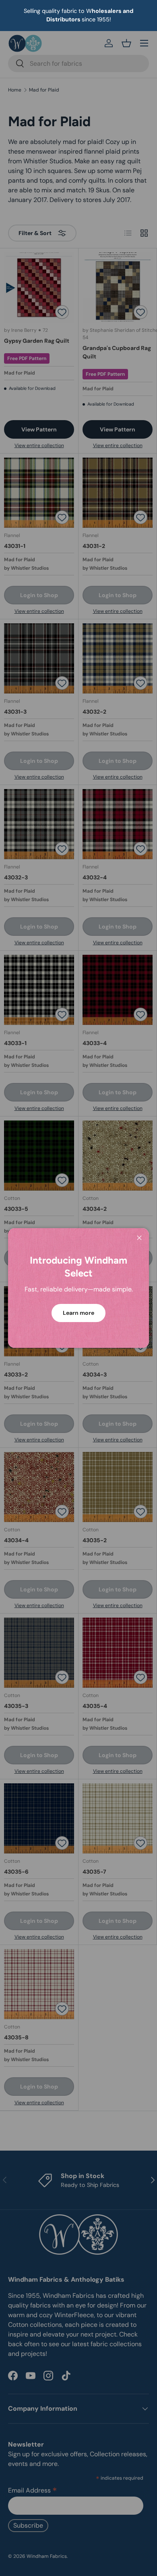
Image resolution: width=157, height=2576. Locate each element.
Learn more (78, 1313)
